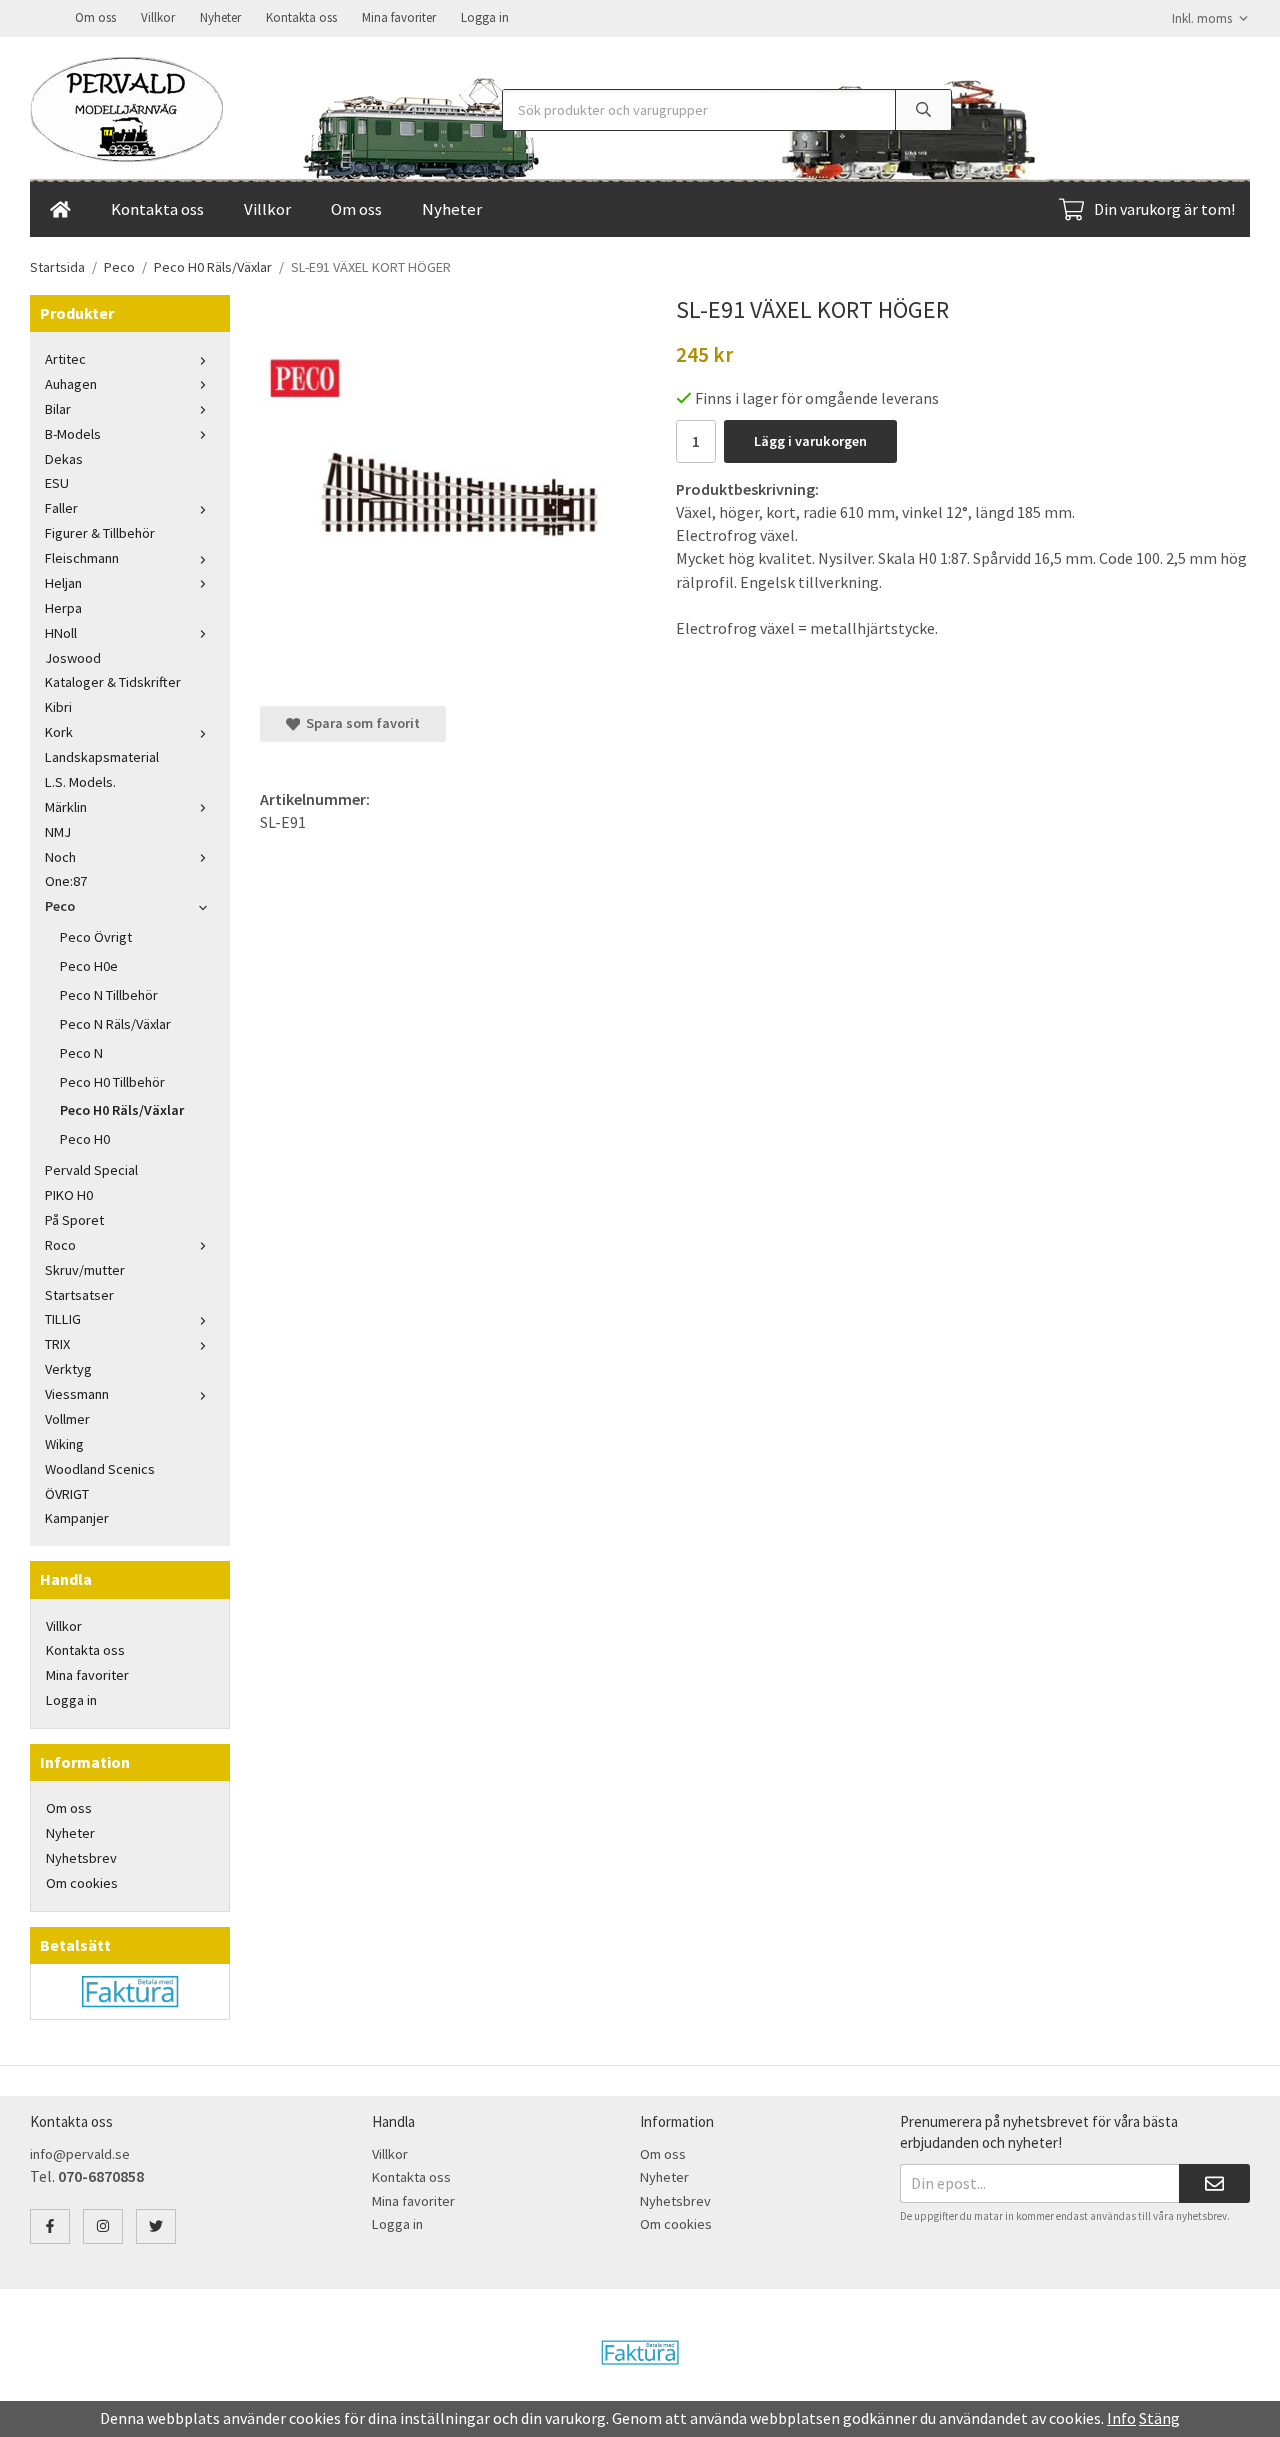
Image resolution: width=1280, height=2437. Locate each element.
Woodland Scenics (100, 1469)
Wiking (64, 1444)
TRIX (57, 1344)
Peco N (81, 1053)
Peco (60, 906)
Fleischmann (82, 558)
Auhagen (71, 384)
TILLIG (63, 1319)
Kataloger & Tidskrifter (113, 682)
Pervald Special (91, 1170)
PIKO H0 (69, 1195)
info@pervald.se (80, 2154)
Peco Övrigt (96, 937)
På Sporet (74, 1220)
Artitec (65, 359)
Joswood (73, 658)
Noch (60, 857)
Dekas (64, 459)
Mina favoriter (399, 17)
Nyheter (220, 17)
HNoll (61, 633)
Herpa (63, 608)
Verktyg (68, 1369)
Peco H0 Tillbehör (112, 1082)
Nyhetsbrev (81, 1858)
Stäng (1159, 2418)
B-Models (73, 434)
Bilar (58, 409)
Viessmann (77, 1394)
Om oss (95, 17)
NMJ (58, 832)
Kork (59, 732)
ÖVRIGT (67, 1494)
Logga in (485, 17)
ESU (57, 483)
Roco (60, 1245)
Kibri (58, 707)
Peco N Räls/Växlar (115, 1024)
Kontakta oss (301, 17)
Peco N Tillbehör (109, 995)
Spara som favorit (360, 723)
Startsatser (79, 1295)
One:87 (66, 881)
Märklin (66, 807)
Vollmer (67, 1419)
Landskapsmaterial (102, 757)
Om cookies (82, 1883)
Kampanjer (77, 1518)
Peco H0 (85, 1139)
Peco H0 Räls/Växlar (122, 1110)
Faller (61, 508)
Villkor (158, 17)
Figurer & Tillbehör (100, 533)
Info (1121, 2418)
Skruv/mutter (85, 1270)
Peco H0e (89, 966)
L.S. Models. (80, 782)
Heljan (63, 583)
